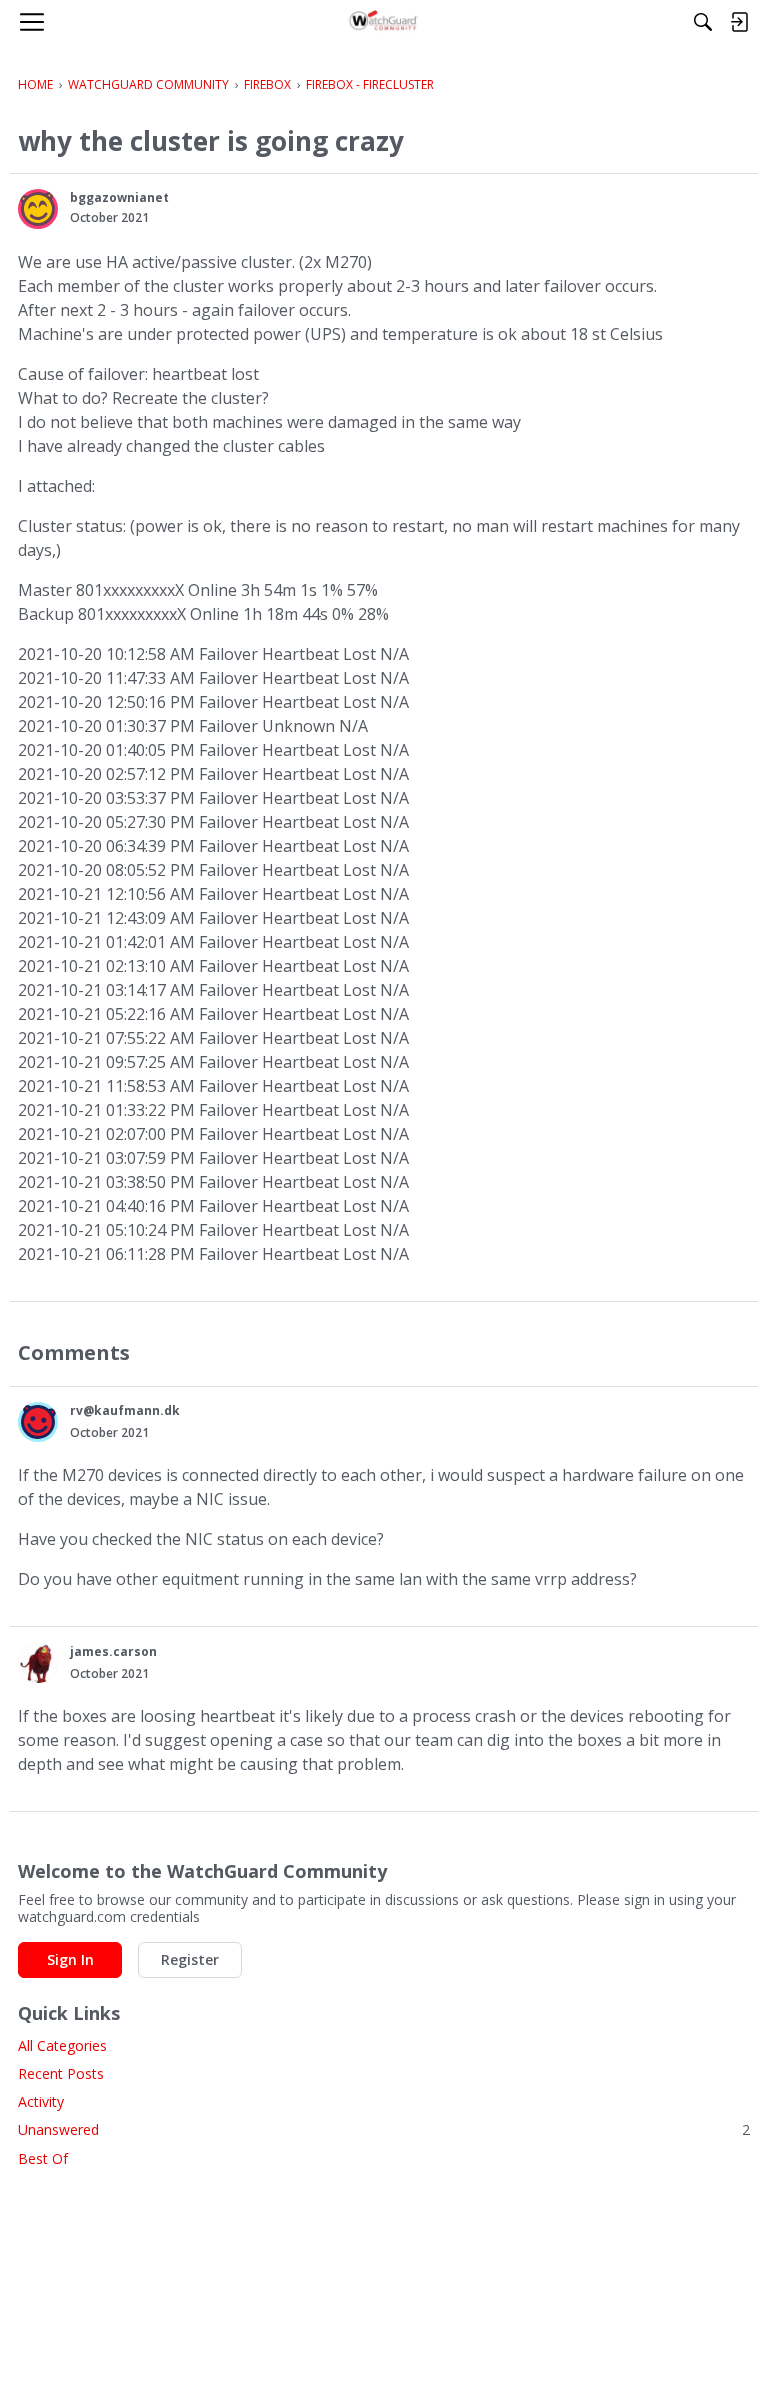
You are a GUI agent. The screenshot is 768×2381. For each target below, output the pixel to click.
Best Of (43, 2158)
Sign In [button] (70, 1959)
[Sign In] (739, 22)
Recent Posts (61, 2073)
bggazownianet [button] (119, 197)
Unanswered (384, 2129)
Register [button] (190, 1959)
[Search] (703, 22)
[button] (38, 209)
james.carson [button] (113, 1651)
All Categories (62, 2045)
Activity (41, 2101)
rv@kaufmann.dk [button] (125, 1410)
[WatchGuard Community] (384, 22)
